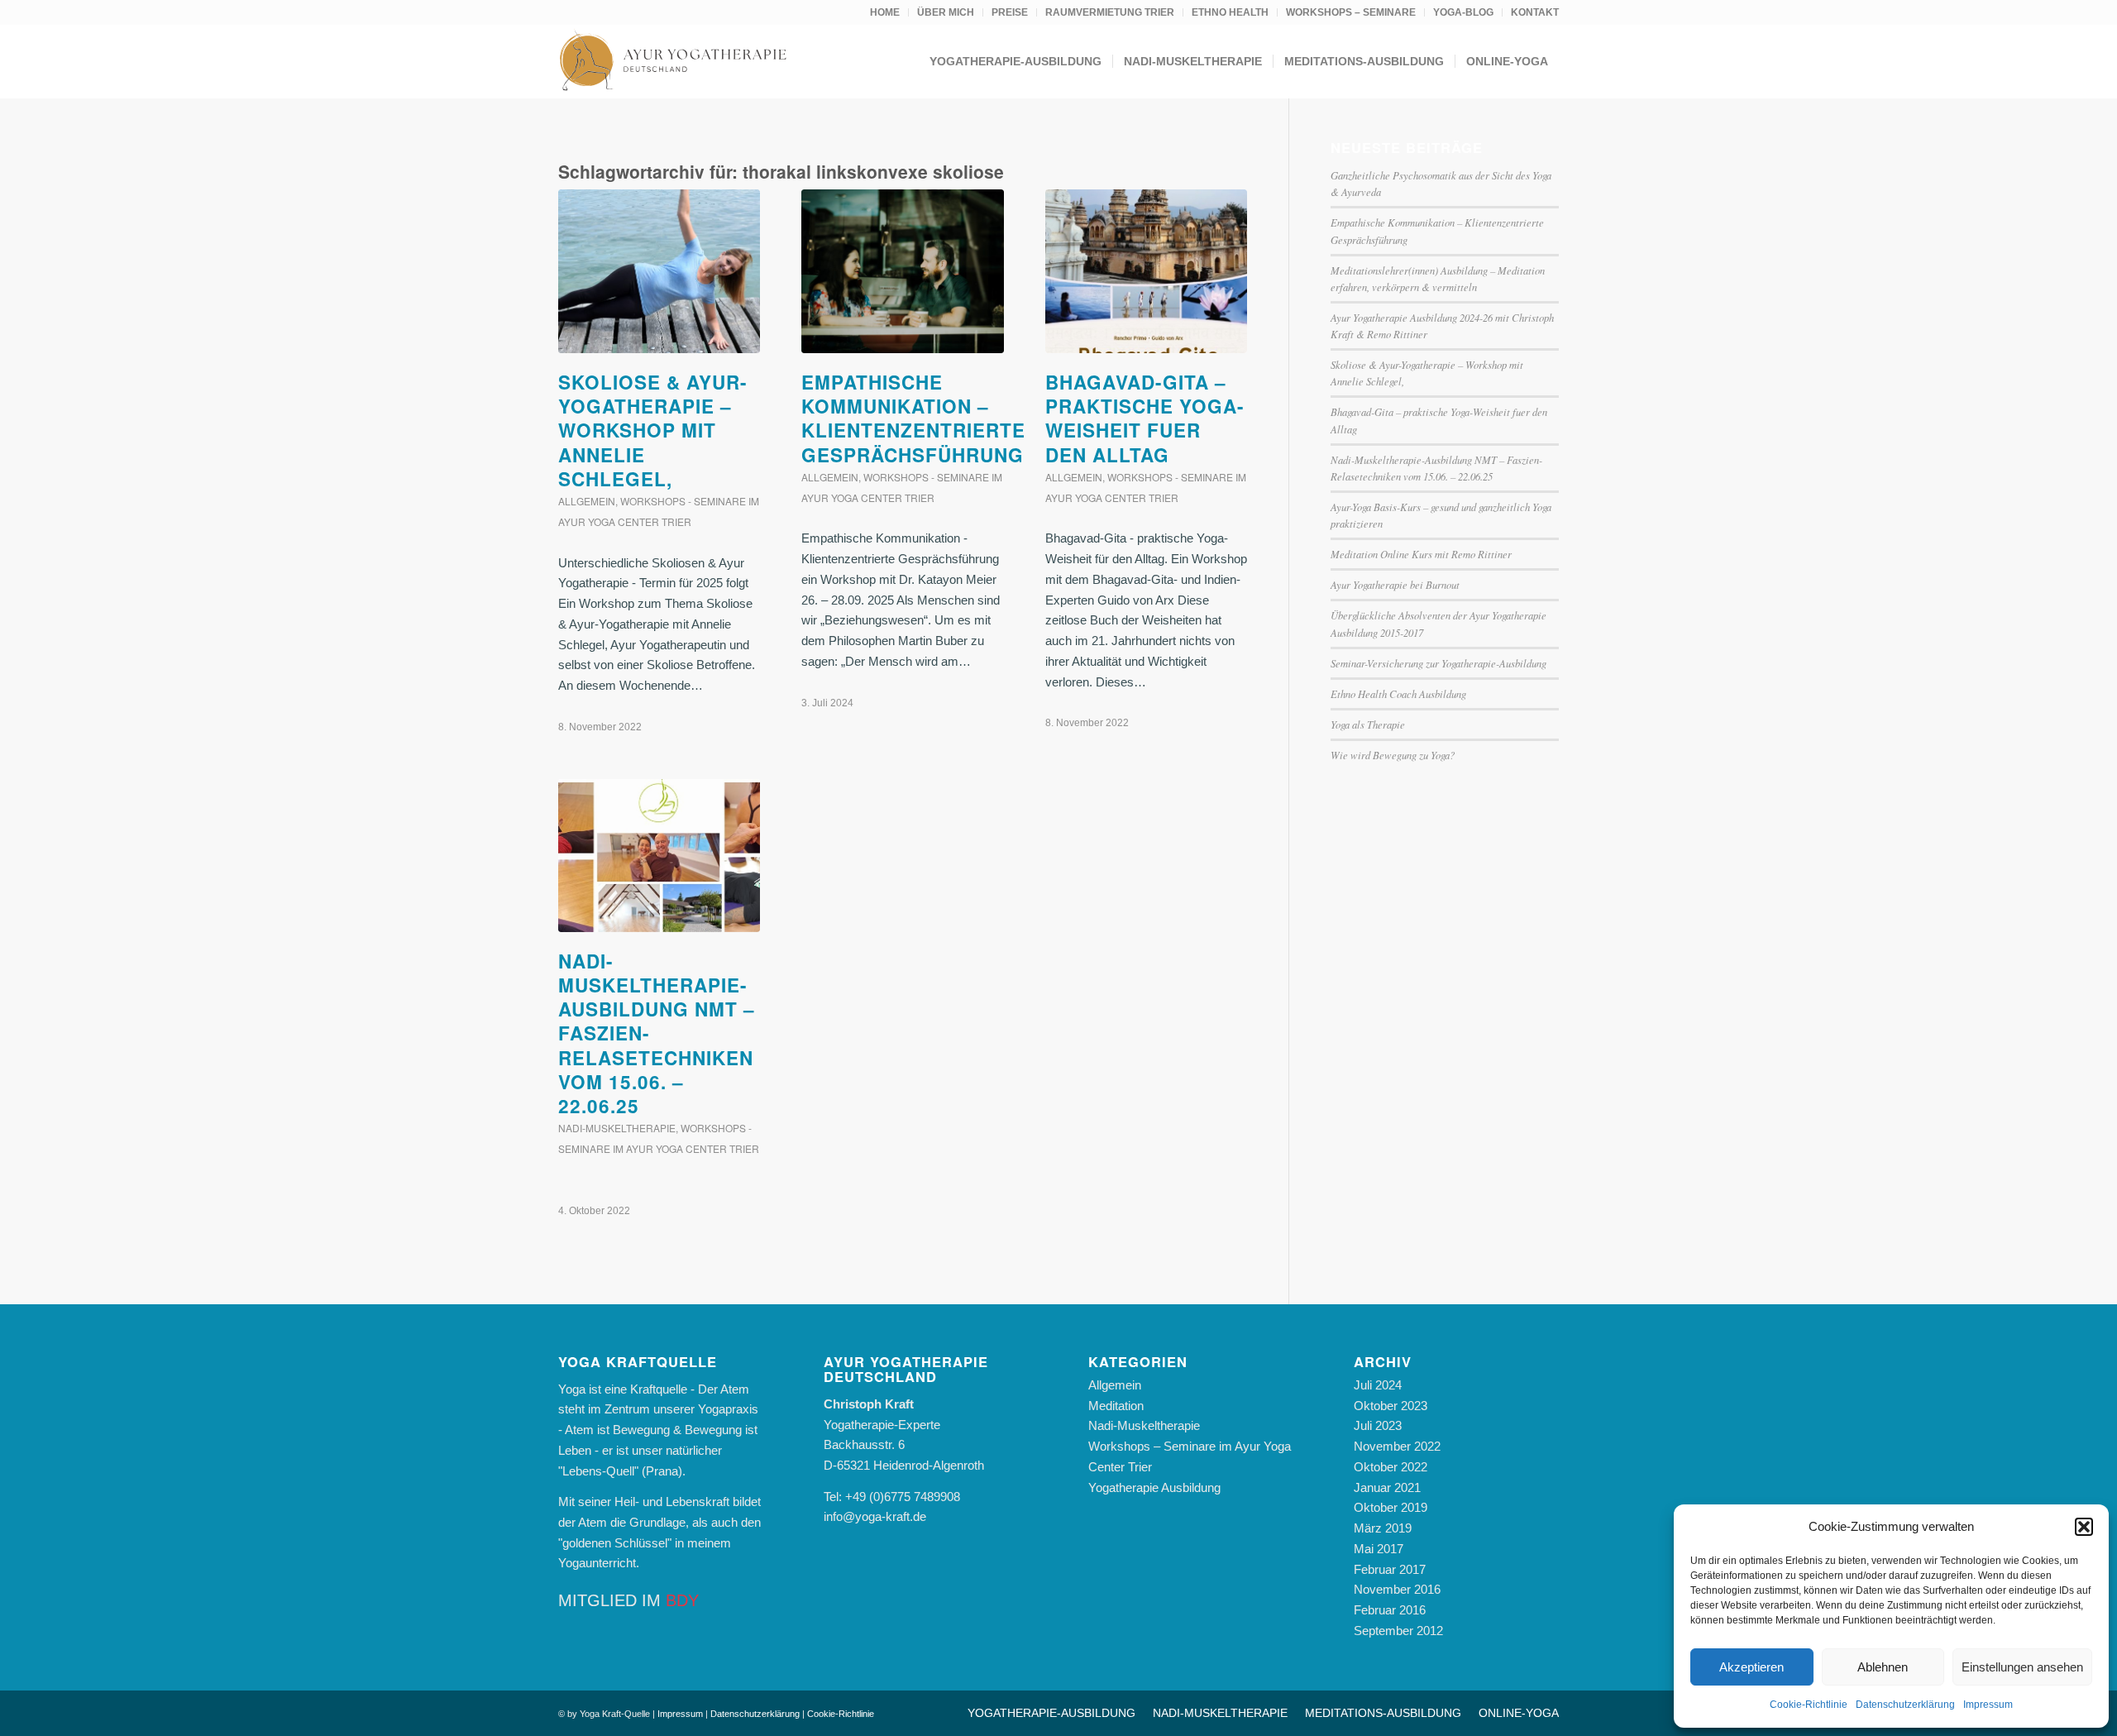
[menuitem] (885, 12)
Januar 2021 (1387, 1487)
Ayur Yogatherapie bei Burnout (1395, 584)
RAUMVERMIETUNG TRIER (1110, 12)
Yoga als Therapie (1368, 724)
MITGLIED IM (628, 1600)
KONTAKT (1535, 12)
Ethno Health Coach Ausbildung (1398, 693)
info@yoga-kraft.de (875, 1516)
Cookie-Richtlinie (1809, 1705)
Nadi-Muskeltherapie (617, 1128)
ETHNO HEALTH (1230, 12)
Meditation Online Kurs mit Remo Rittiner (1421, 554)
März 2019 (1383, 1528)
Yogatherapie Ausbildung (1154, 1487)
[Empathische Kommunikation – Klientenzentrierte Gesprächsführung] (902, 271)
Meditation (1116, 1406)
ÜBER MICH (946, 12)
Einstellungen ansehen (2022, 1667)
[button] (2084, 1527)
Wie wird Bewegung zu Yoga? (1393, 755)
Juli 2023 (1378, 1425)
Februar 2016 (1390, 1610)
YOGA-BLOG (1463, 12)
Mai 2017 (1379, 1549)
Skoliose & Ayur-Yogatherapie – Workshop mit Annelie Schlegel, (653, 430)
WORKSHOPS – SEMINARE (1351, 12)
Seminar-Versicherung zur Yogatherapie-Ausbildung (1438, 663)
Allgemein (587, 501)
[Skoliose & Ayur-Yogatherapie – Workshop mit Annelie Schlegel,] (659, 271)
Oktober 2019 (1391, 1507)
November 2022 (1397, 1446)
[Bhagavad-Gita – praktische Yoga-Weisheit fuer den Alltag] (1146, 271)
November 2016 (1397, 1589)
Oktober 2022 (1391, 1467)
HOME (885, 12)
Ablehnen (1883, 1667)
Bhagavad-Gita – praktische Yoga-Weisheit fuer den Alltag (1145, 418)
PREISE (1010, 12)
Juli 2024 (1378, 1385)
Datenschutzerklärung (1905, 1705)
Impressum (1988, 1705)
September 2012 (1398, 1631)
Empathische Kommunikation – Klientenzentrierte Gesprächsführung (915, 418)
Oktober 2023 (1391, 1406)
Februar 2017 (1390, 1569)
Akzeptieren (1751, 1667)
